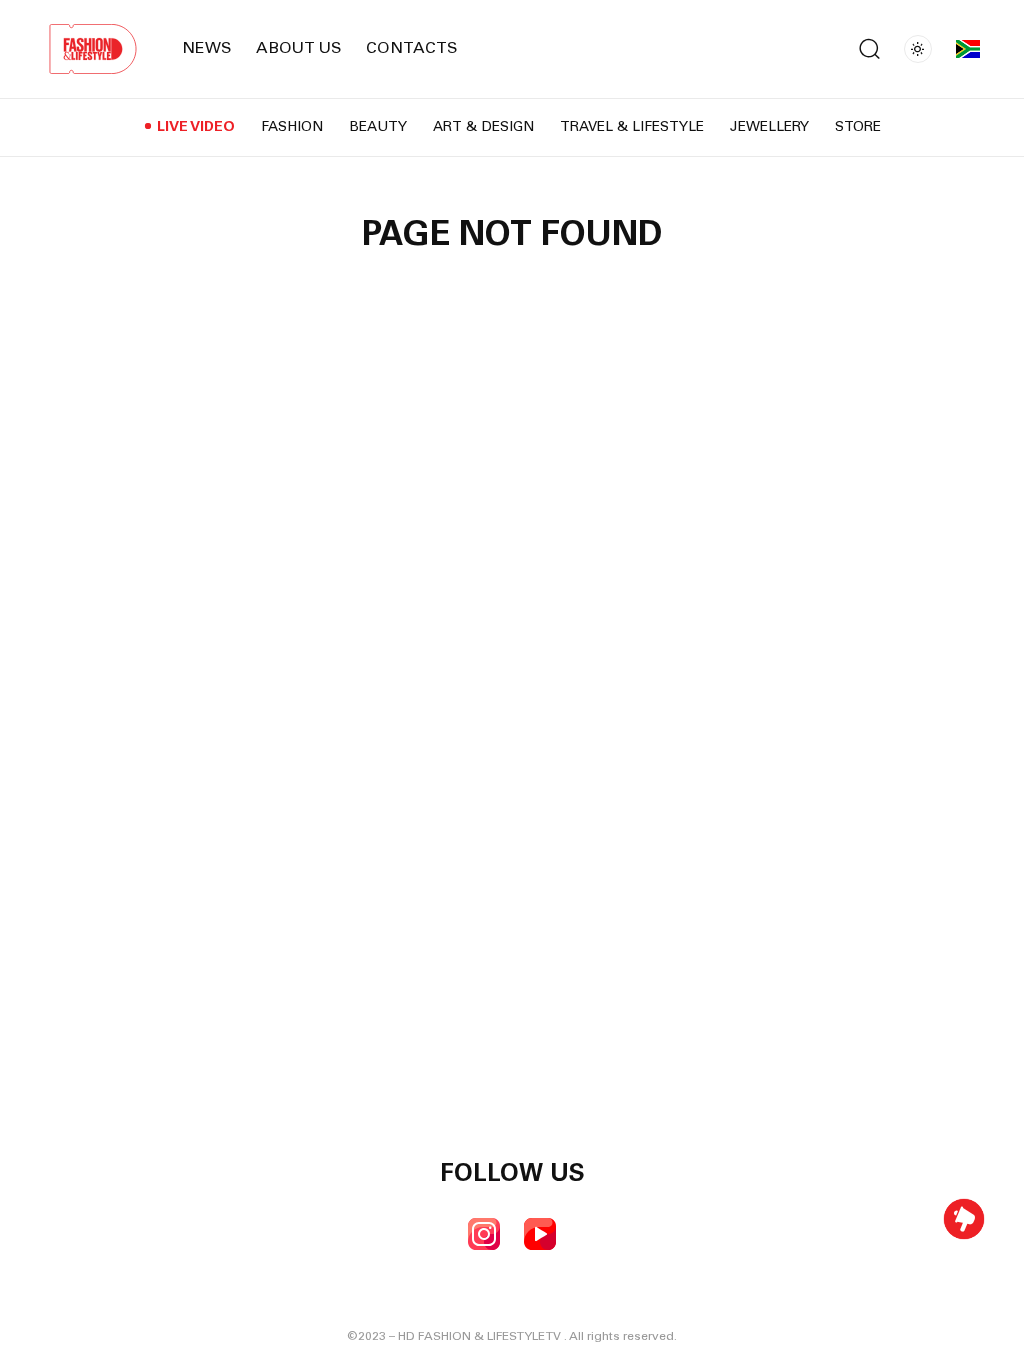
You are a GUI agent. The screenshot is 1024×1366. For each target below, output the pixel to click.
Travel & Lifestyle (632, 128)
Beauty (378, 128)
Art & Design (483, 128)
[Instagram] (484, 1234)
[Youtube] (540, 1234)
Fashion (292, 128)
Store (858, 128)
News (207, 49)
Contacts (412, 49)
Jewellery (769, 128)
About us (299, 49)
